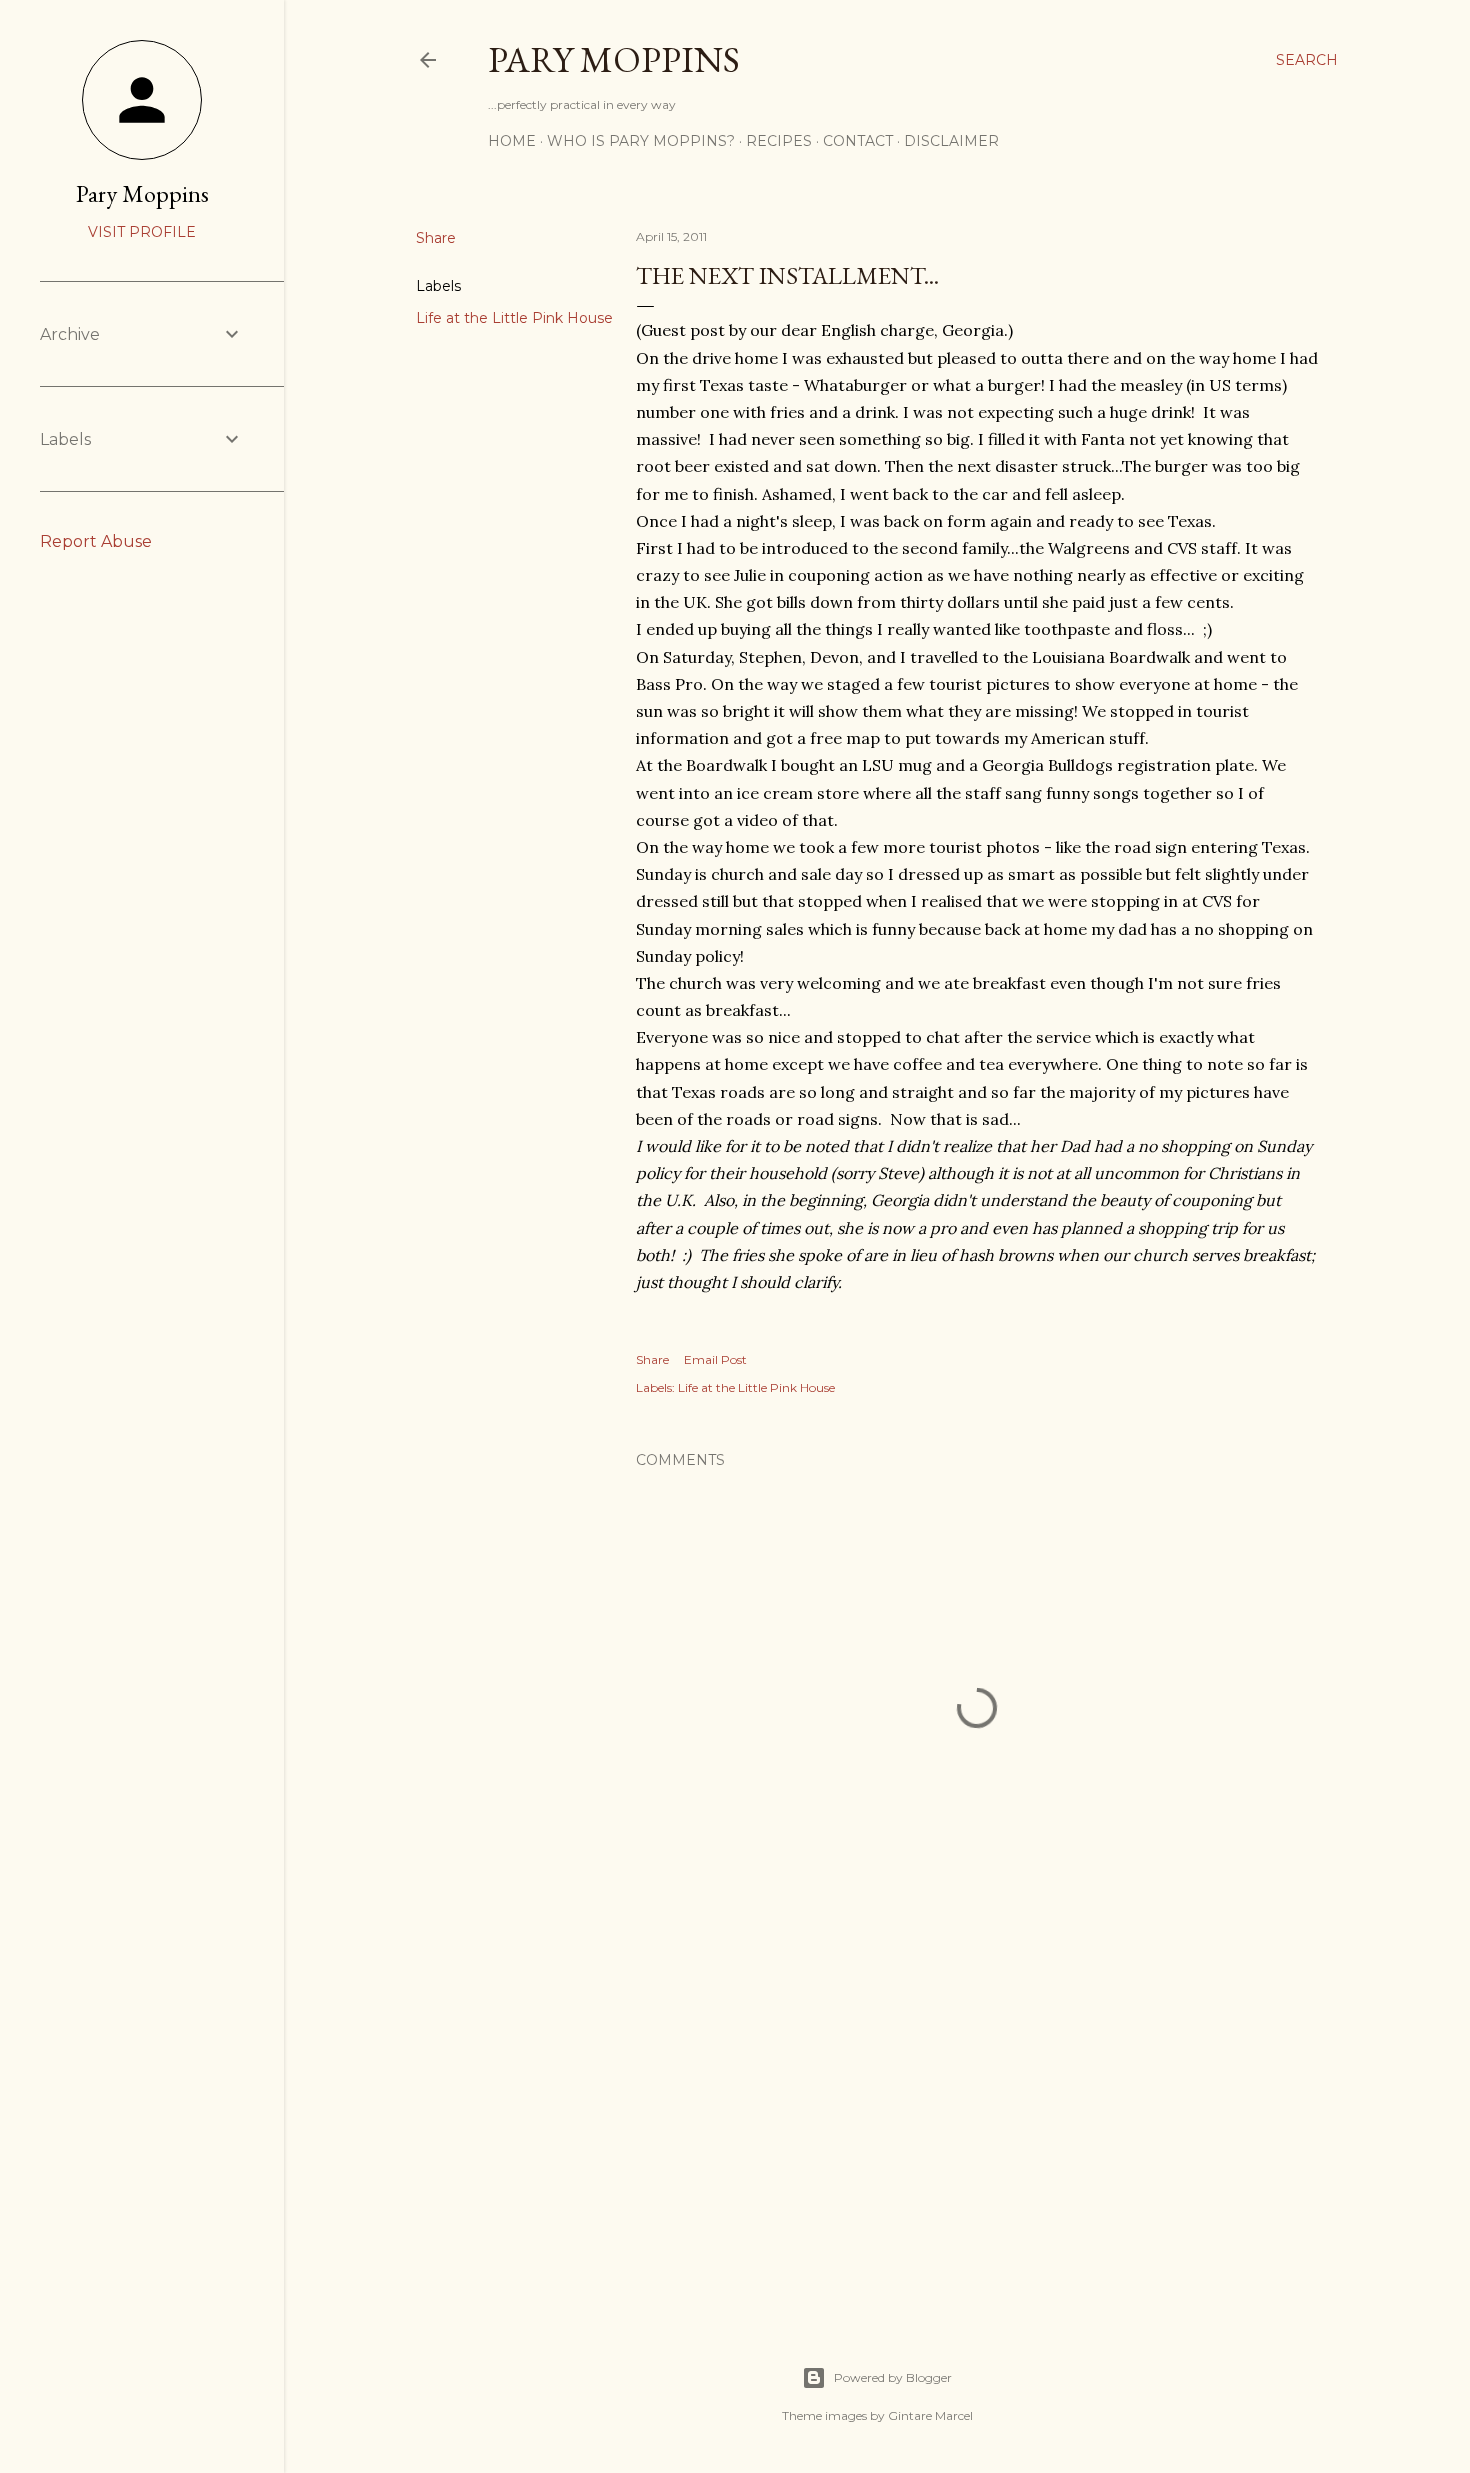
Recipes (779, 141)
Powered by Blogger (893, 2377)
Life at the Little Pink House (514, 318)
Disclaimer (951, 141)
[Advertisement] (977, 2126)
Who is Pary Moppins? (641, 141)
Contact (858, 141)
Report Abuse (96, 541)
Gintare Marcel (930, 2415)
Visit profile (142, 232)
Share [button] (436, 238)
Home (512, 141)
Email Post (715, 1359)
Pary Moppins (614, 59)
